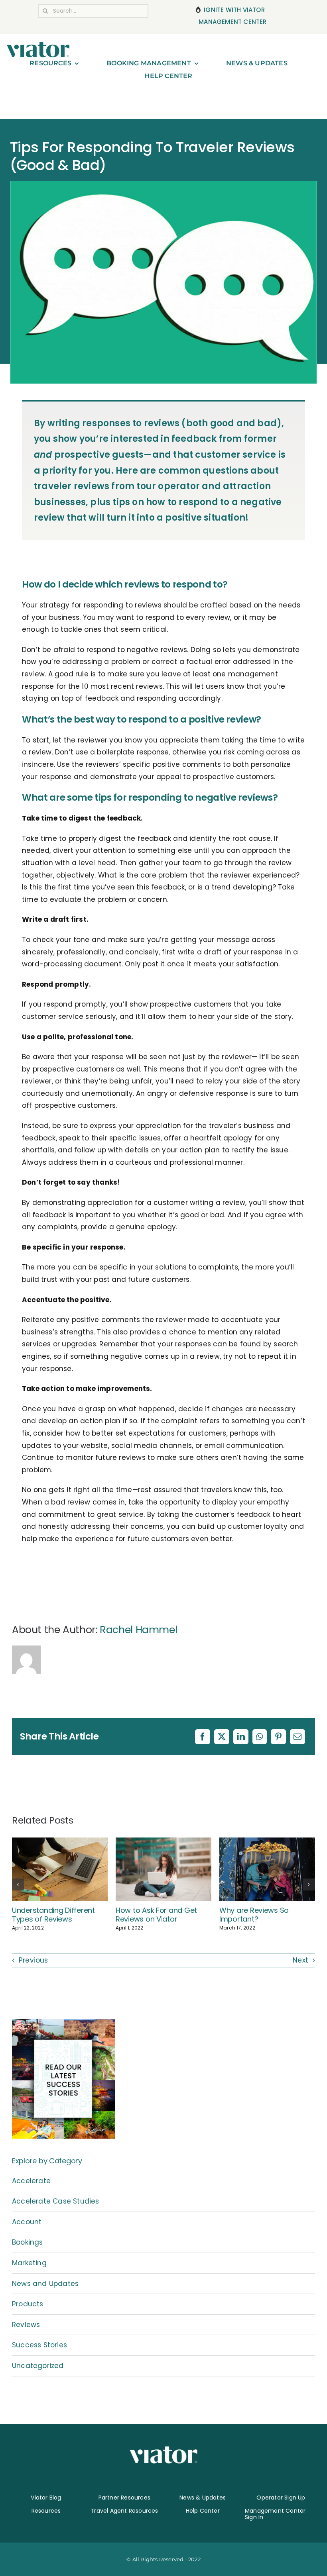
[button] (18, 1884)
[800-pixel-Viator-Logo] (38, 45)
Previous (33, 1960)
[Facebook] (203, 1737)
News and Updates (45, 2284)
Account (27, 2222)
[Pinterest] (278, 1737)
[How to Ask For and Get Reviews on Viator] (163, 1843)
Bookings (28, 2242)
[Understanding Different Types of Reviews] (60, 1843)
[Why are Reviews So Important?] (267, 1843)
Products (28, 2304)
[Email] (297, 1737)
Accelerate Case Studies (56, 2201)
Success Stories (39, 2345)
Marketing (29, 2263)
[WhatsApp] (259, 1737)
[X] (222, 1737)
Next (300, 1960)
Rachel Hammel (138, 1630)
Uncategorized (38, 2366)
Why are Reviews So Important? (254, 1915)
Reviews (26, 2325)
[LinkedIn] (241, 1737)
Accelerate (31, 2181)
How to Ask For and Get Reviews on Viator (156, 1915)
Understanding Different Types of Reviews (53, 1915)
